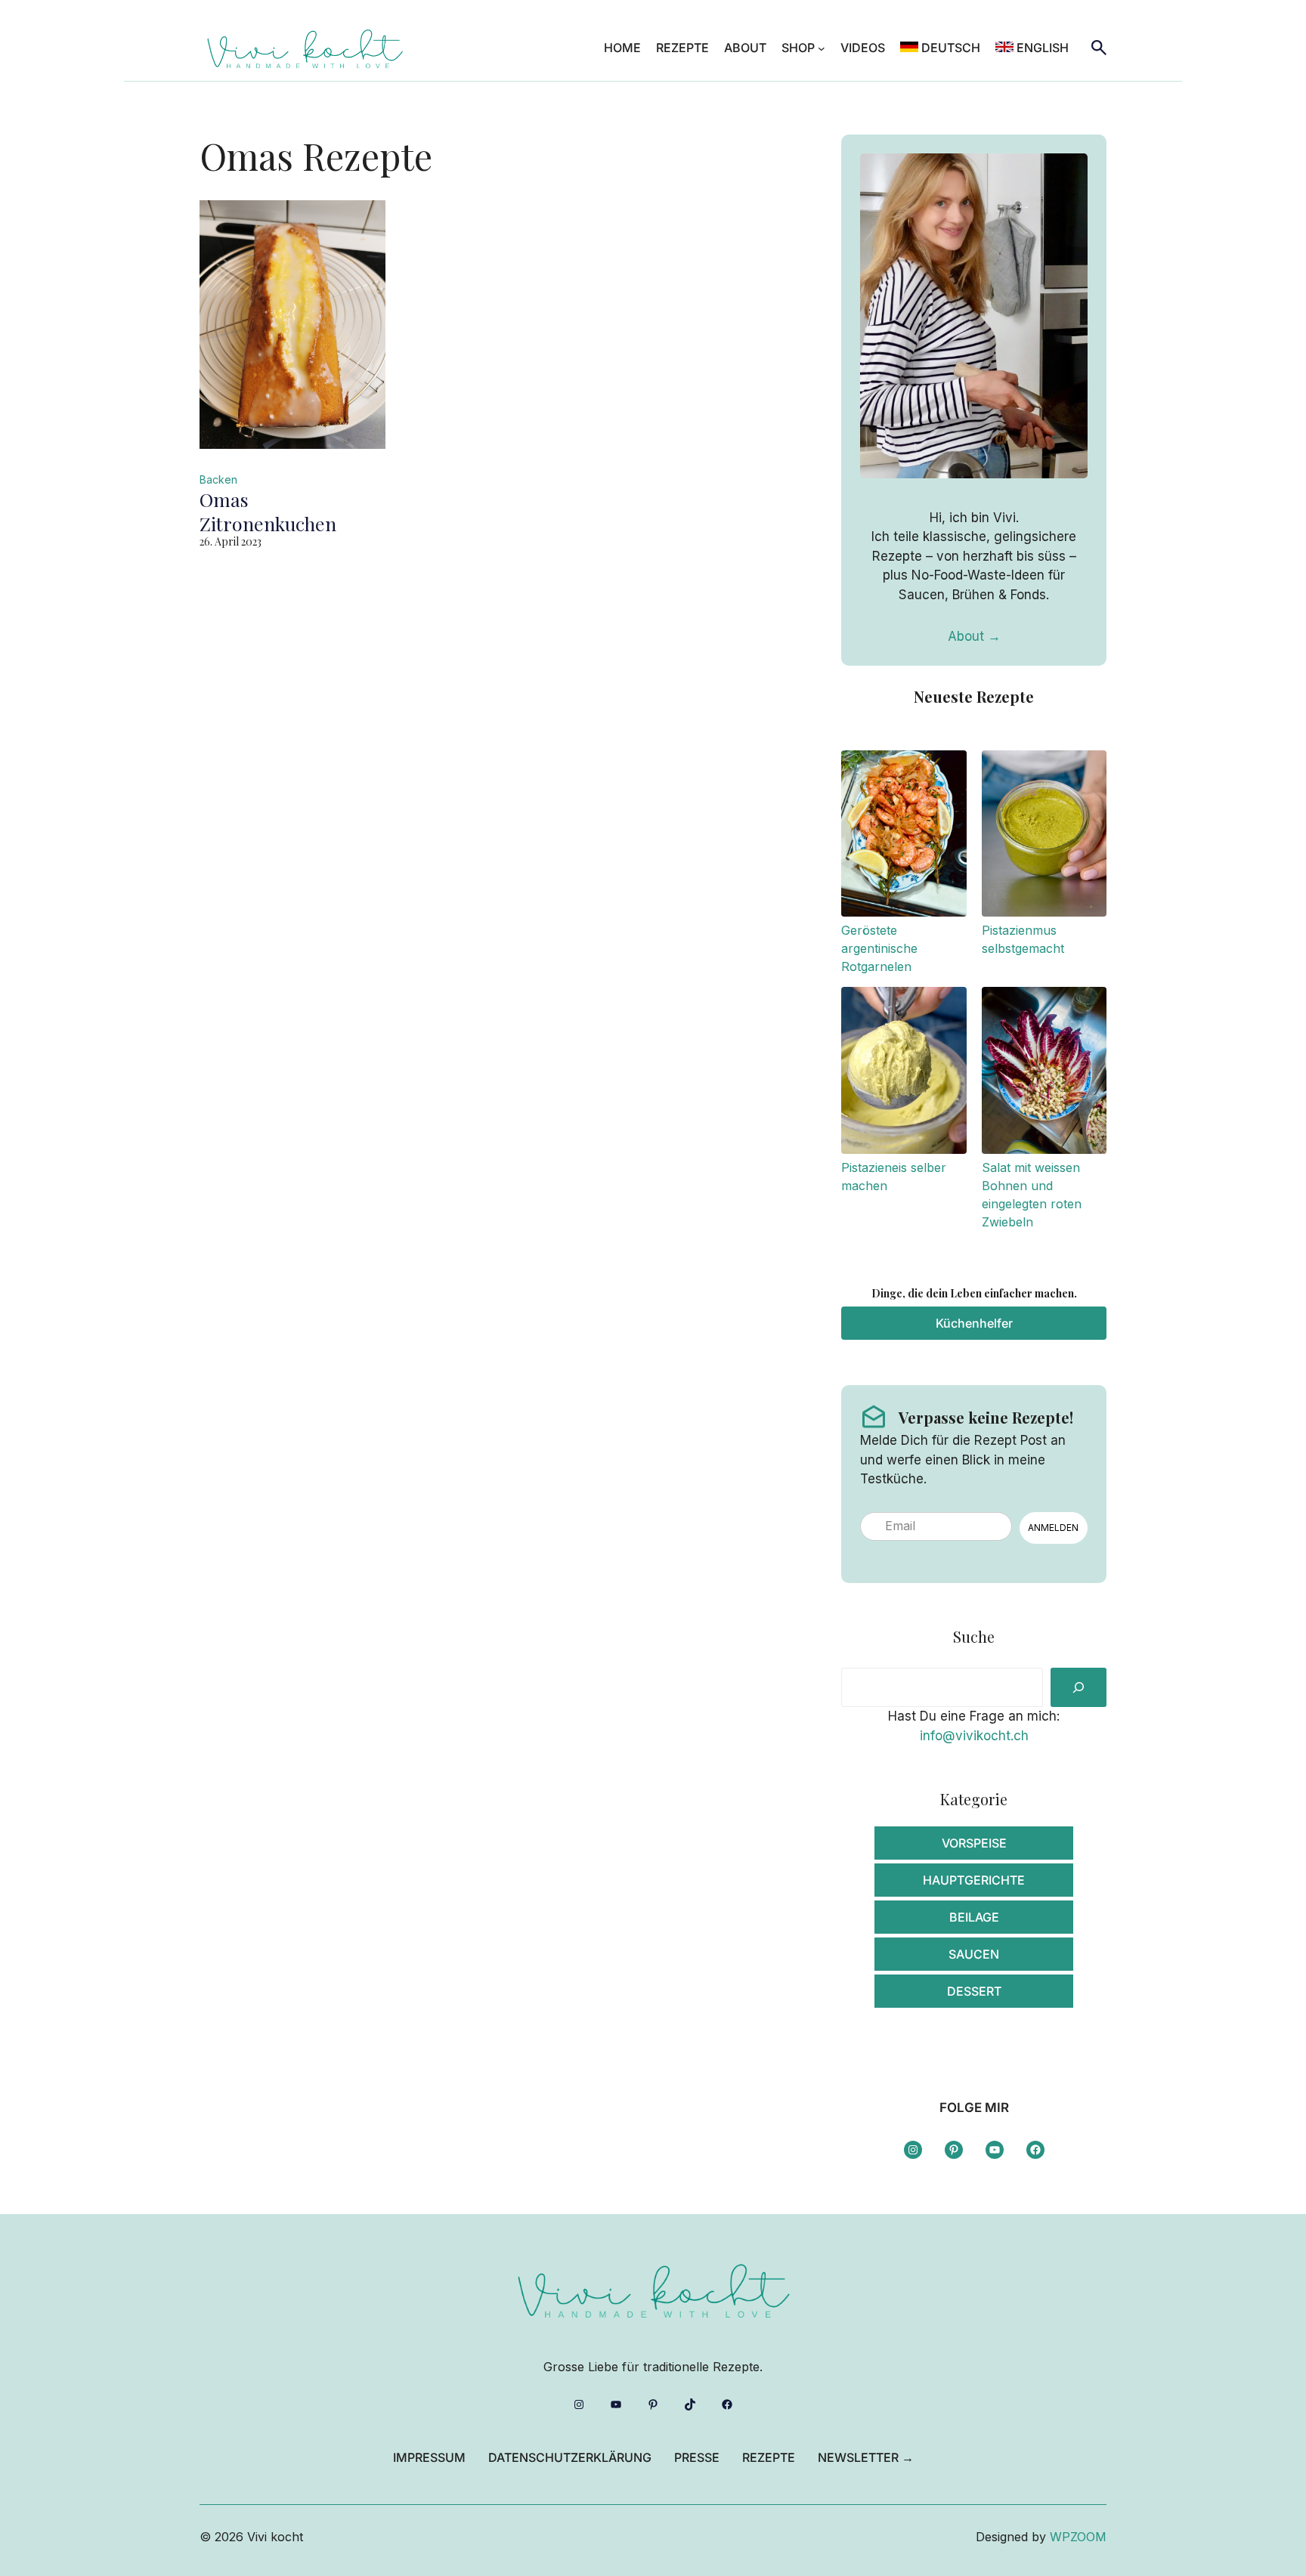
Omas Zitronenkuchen (268, 512)
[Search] (1079, 1687)
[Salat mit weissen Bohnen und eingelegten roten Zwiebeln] (1044, 1073)
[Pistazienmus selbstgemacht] (1044, 836)
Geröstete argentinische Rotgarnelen (879, 948)
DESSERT (974, 1991)
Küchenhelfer (974, 1323)
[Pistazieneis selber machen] (904, 1073)
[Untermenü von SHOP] (822, 48)
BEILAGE (974, 1917)
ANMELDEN (1053, 1528)
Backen (218, 479)
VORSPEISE (974, 1843)
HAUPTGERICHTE (974, 1880)
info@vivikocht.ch (974, 1736)
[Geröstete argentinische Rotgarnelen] (904, 836)
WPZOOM (1078, 2537)
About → (974, 636)
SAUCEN (974, 1954)
